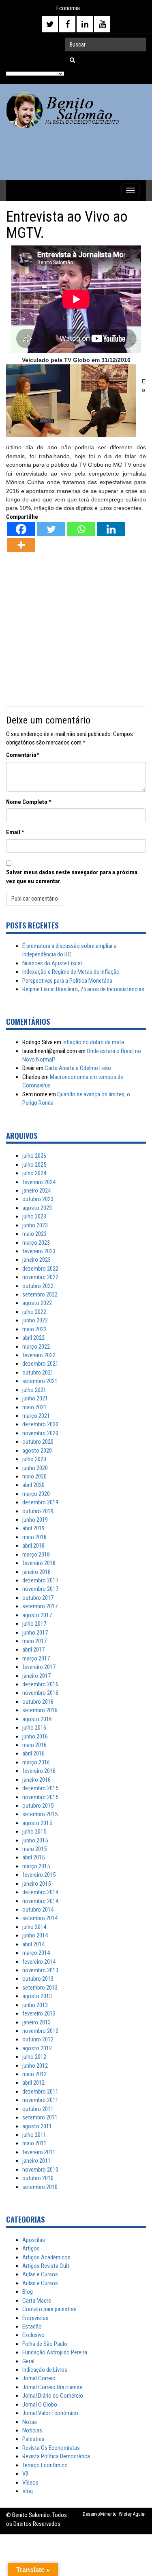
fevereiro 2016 (39, 1771)
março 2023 (36, 1243)
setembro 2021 (40, 1381)
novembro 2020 (40, 1433)
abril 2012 (33, 2083)
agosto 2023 (37, 1208)
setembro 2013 (40, 1988)
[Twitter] (51, 529)
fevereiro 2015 (39, 1875)
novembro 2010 (40, 2170)
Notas (30, 2422)
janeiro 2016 (36, 1780)
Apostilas (34, 2240)
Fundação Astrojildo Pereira (55, 2352)
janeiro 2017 (36, 1676)
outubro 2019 (38, 1511)
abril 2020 (33, 1485)
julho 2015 (34, 1832)
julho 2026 (34, 1156)
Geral (28, 2361)
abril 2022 (33, 1338)
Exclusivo (33, 2335)
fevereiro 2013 (39, 2013)
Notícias (32, 2430)
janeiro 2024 (36, 1191)
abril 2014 (33, 1944)
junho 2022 (35, 1320)
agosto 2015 (37, 1823)
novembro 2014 (40, 1901)
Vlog (28, 2491)
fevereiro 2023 (39, 1251)
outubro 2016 (38, 1702)
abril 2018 (33, 1546)
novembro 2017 (40, 1589)
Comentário (21, 755)
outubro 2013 (38, 1979)
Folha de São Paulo (45, 2344)
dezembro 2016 (40, 1684)
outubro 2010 (38, 2178)
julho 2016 (34, 1728)
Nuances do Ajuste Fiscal (52, 963)
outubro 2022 (38, 1286)
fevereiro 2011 (39, 2152)
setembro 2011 (40, 2117)
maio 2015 (34, 1849)
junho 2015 (35, 1840)
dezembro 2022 (40, 1269)
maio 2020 (34, 1476)
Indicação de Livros (45, 2370)
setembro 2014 (40, 1918)
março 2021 (36, 1416)
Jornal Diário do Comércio (53, 2396)
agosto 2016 (37, 1719)
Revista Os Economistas (51, 2448)
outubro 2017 (38, 1598)
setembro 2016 (40, 1710)
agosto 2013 (37, 1996)
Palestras (33, 2439)
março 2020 (36, 1494)
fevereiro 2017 (39, 1667)
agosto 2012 (37, 2048)
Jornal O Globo (40, 2405)
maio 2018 (34, 1537)
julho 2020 (34, 1459)
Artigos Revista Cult (46, 2266)
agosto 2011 (37, 2126)
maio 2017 (34, 1641)
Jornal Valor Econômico (50, 2413)
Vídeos (30, 2483)
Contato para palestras (49, 2309)
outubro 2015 (38, 1806)
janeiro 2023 (36, 1260)
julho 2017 (34, 1624)
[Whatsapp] (81, 529)
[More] (21, 545)
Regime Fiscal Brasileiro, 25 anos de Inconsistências (83, 989)
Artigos (31, 2248)
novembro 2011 (40, 2100)
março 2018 (36, 1554)
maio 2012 (34, 2074)
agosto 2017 (37, 1615)
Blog (28, 2292)
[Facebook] (21, 529)
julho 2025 (34, 1165)
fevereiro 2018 (39, 1563)
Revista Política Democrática (56, 2456)
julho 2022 (34, 1312)
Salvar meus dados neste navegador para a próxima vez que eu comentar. (72, 877)
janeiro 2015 (36, 1884)
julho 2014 (34, 1927)
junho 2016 (35, 1736)
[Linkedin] (111, 529)
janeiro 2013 (36, 2022)
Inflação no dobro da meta (93, 1042)
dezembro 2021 (40, 1364)
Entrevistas (35, 2318)
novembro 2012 (40, 2031)
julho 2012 (34, 2057)
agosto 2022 (37, 1303)
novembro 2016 (40, 1693)
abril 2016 (33, 1753)
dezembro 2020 (40, 1424)
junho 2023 (35, 1225)
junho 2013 (35, 2005)
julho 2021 (34, 1390)
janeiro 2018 (36, 1572)
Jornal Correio (39, 2378)
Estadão (32, 2326)
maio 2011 (34, 2143)
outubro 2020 (38, 1442)
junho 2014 (35, 1935)
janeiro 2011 (36, 2161)
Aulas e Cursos (40, 2274)
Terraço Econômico (45, 2465)
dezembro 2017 (40, 1580)
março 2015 (36, 1866)
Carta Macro (37, 2301)
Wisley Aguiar (132, 2514)
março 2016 (36, 1762)
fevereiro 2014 (39, 1962)
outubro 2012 (38, 2039)
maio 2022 (34, 1329)
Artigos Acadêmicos (46, 2257)
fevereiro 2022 (39, 1355)
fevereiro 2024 (39, 1182)
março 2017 (36, 1658)
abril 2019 (33, 1528)
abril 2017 (33, 1650)
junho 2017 (35, 1633)
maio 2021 (34, 1407)
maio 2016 (34, 1745)
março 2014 (36, 1953)
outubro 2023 (38, 1199)
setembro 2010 (40, 2187)
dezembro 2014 (40, 1892)
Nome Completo (27, 802)
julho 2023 (34, 1216)
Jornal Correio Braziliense (52, 2387)
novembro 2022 (40, 1277)
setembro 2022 (40, 1294)
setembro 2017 (40, 1606)
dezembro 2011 (40, 2092)
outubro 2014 (38, 1910)
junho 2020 (35, 1468)
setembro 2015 (40, 1814)
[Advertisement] (76, 630)
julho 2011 (34, 2135)
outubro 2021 (38, 1373)
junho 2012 (35, 2066)
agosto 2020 (37, 1451)
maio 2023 (34, 1234)
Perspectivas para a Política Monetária (67, 981)
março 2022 (36, 1347)
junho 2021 (35, 1398)
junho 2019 (35, 1520)
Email (13, 832)
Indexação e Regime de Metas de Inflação (71, 972)
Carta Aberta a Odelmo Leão (78, 1068)
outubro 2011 (38, 2109)
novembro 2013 (40, 1970)
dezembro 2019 (40, 1502)
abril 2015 (33, 1857)
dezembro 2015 (40, 1788)
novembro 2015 (40, 1797)
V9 (25, 2474)
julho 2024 (34, 1173)
